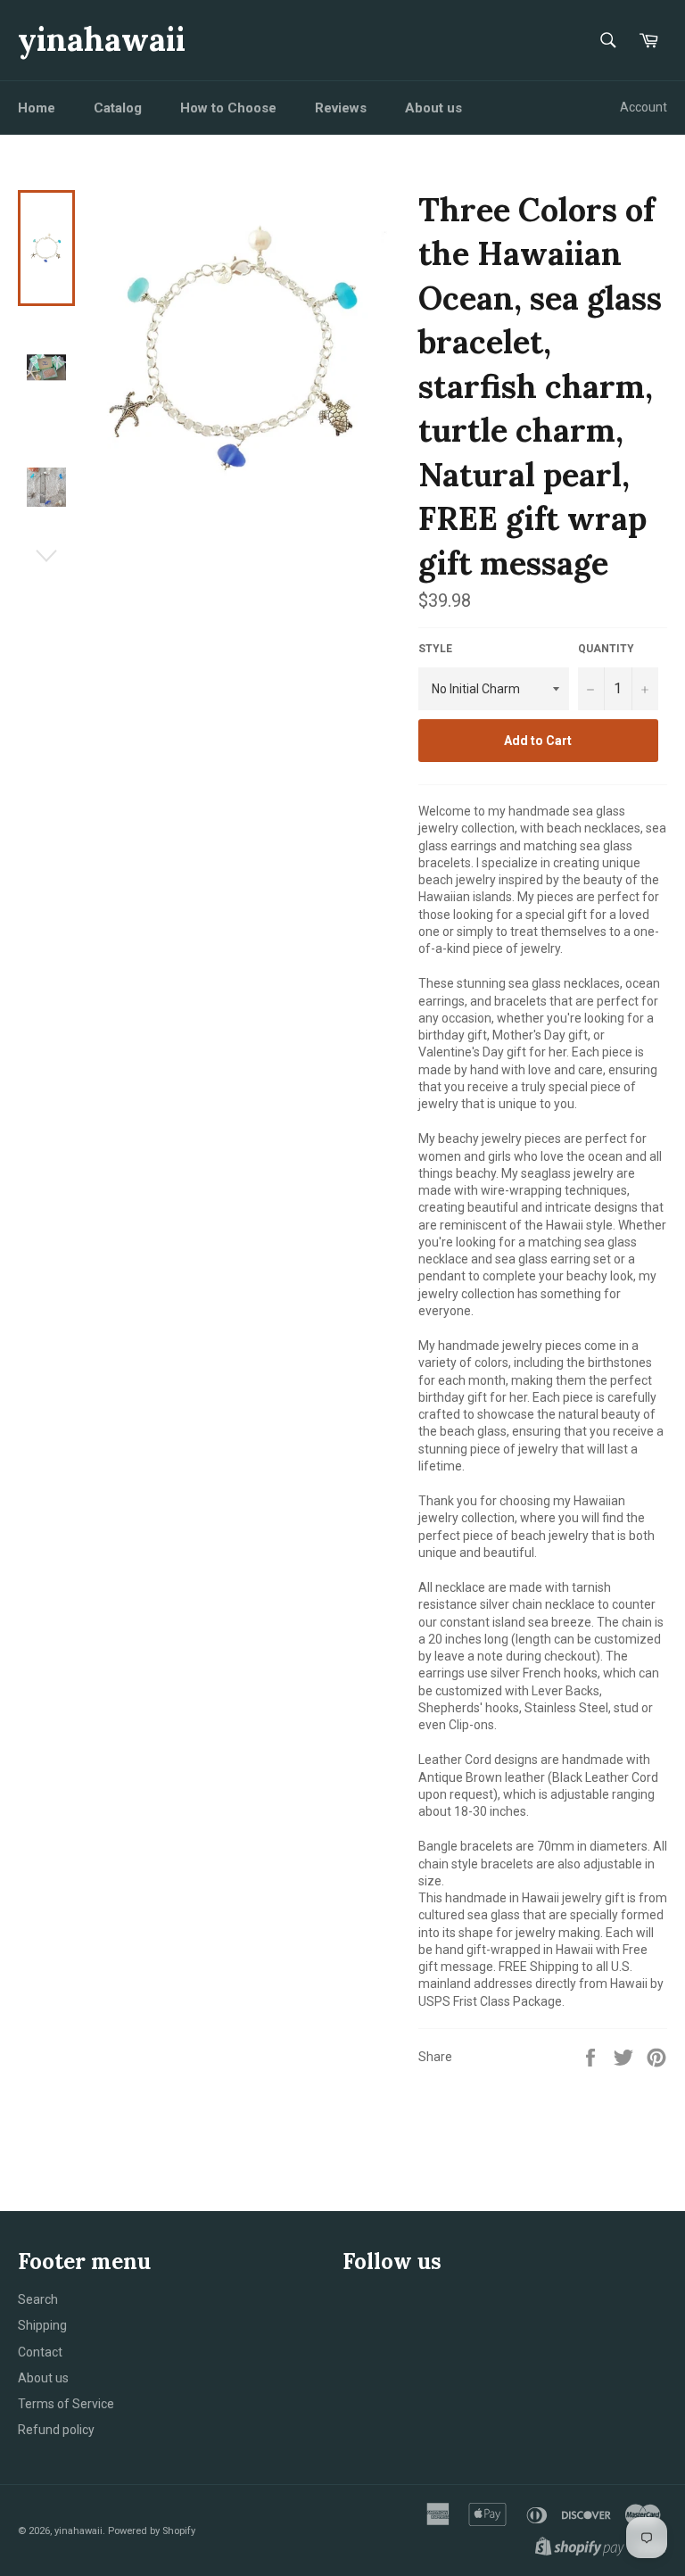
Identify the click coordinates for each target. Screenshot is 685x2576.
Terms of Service (66, 2404)
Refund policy (56, 2430)
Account (644, 107)
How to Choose (228, 108)
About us (433, 108)
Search (38, 2299)
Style (435, 649)
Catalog (118, 108)
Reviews (341, 108)
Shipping (42, 2325)
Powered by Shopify (152, 2531)
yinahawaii (102, 39)
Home (37, 108)
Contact (40, 2352)
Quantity (606, 649)
